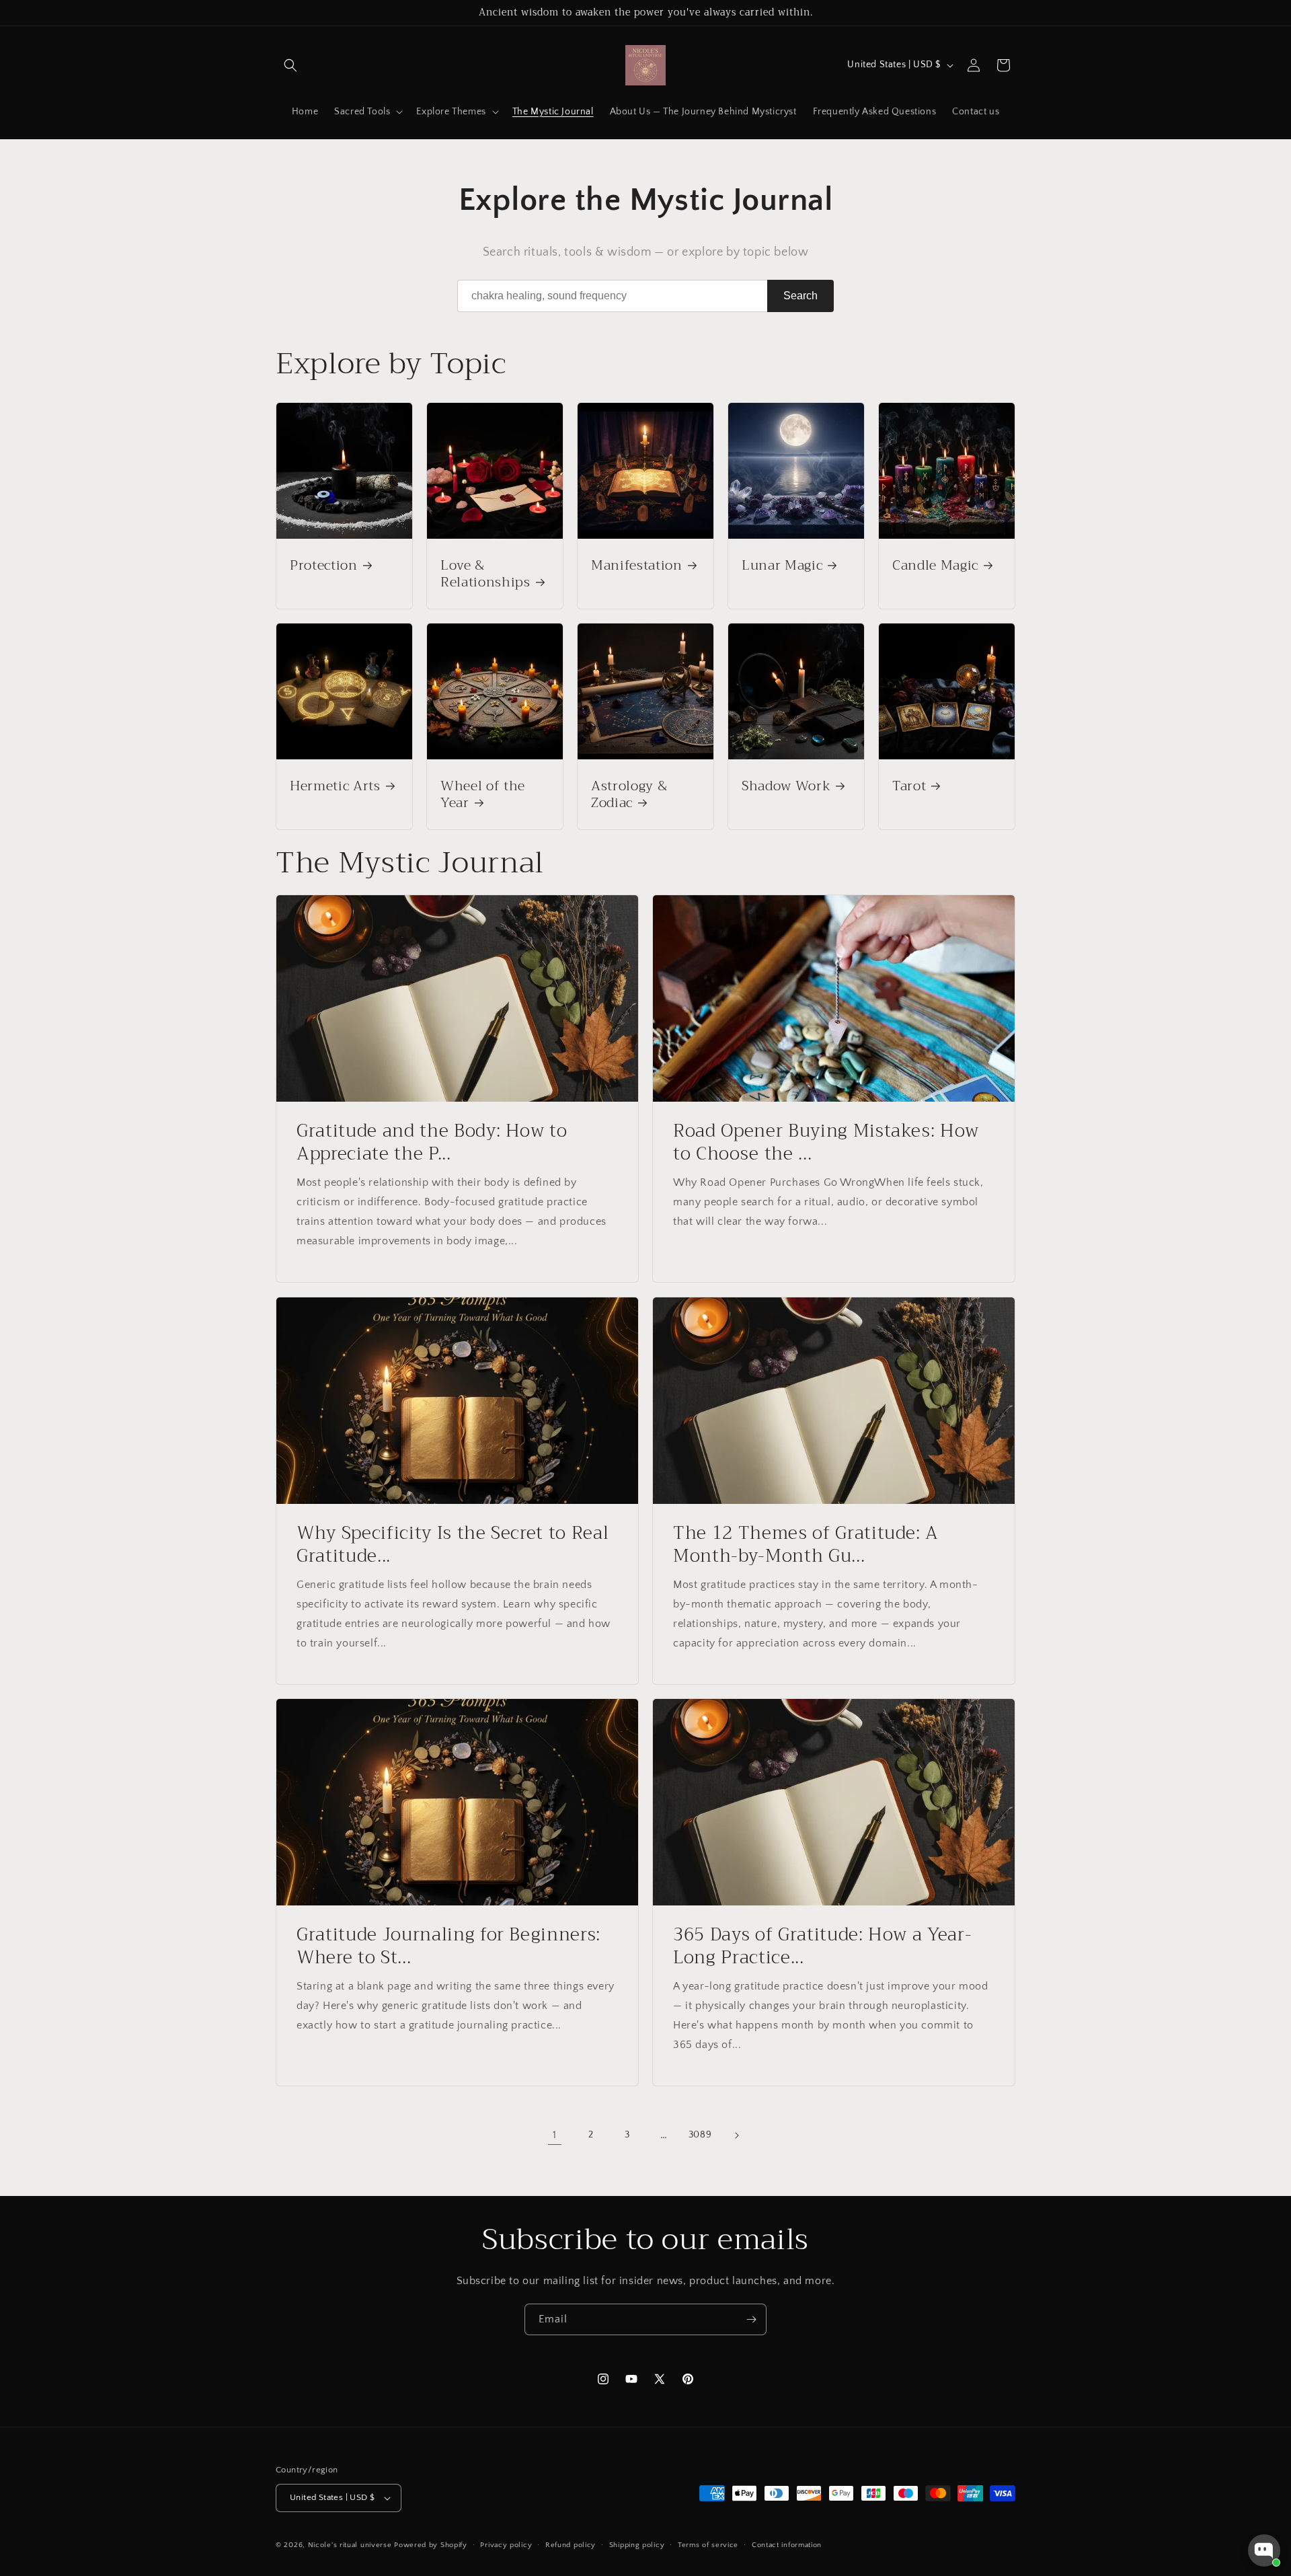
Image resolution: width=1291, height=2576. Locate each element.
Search (800, 296)
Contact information (787, 2545)
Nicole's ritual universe (350, 2545)
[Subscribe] (751, 2319)
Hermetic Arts (335, 786)
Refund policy (571, 2545)
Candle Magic (935, 565)
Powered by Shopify (431, 2545)
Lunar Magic (782, 565)
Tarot (909, 786)
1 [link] (555, 2135)
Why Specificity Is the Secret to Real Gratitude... (453, 1545)
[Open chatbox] (1264, 2550)
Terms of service (708, 2545)
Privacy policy (506, 2545)
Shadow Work (786, 786)
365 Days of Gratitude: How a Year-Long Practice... (822, 1946)
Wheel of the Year (483, 794)
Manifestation (637, 565)
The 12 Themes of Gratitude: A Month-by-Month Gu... (806, 1545)
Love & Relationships (485, 574)
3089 (700, 2135)
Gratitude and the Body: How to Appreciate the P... (432, 1142)
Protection (324, 565)
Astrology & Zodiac (629, 794)
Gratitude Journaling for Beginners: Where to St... (448, 1946)
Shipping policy (637, 2545)
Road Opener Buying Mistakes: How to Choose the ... (826, 1142)
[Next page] (736, 2135)
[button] (290, 65)
